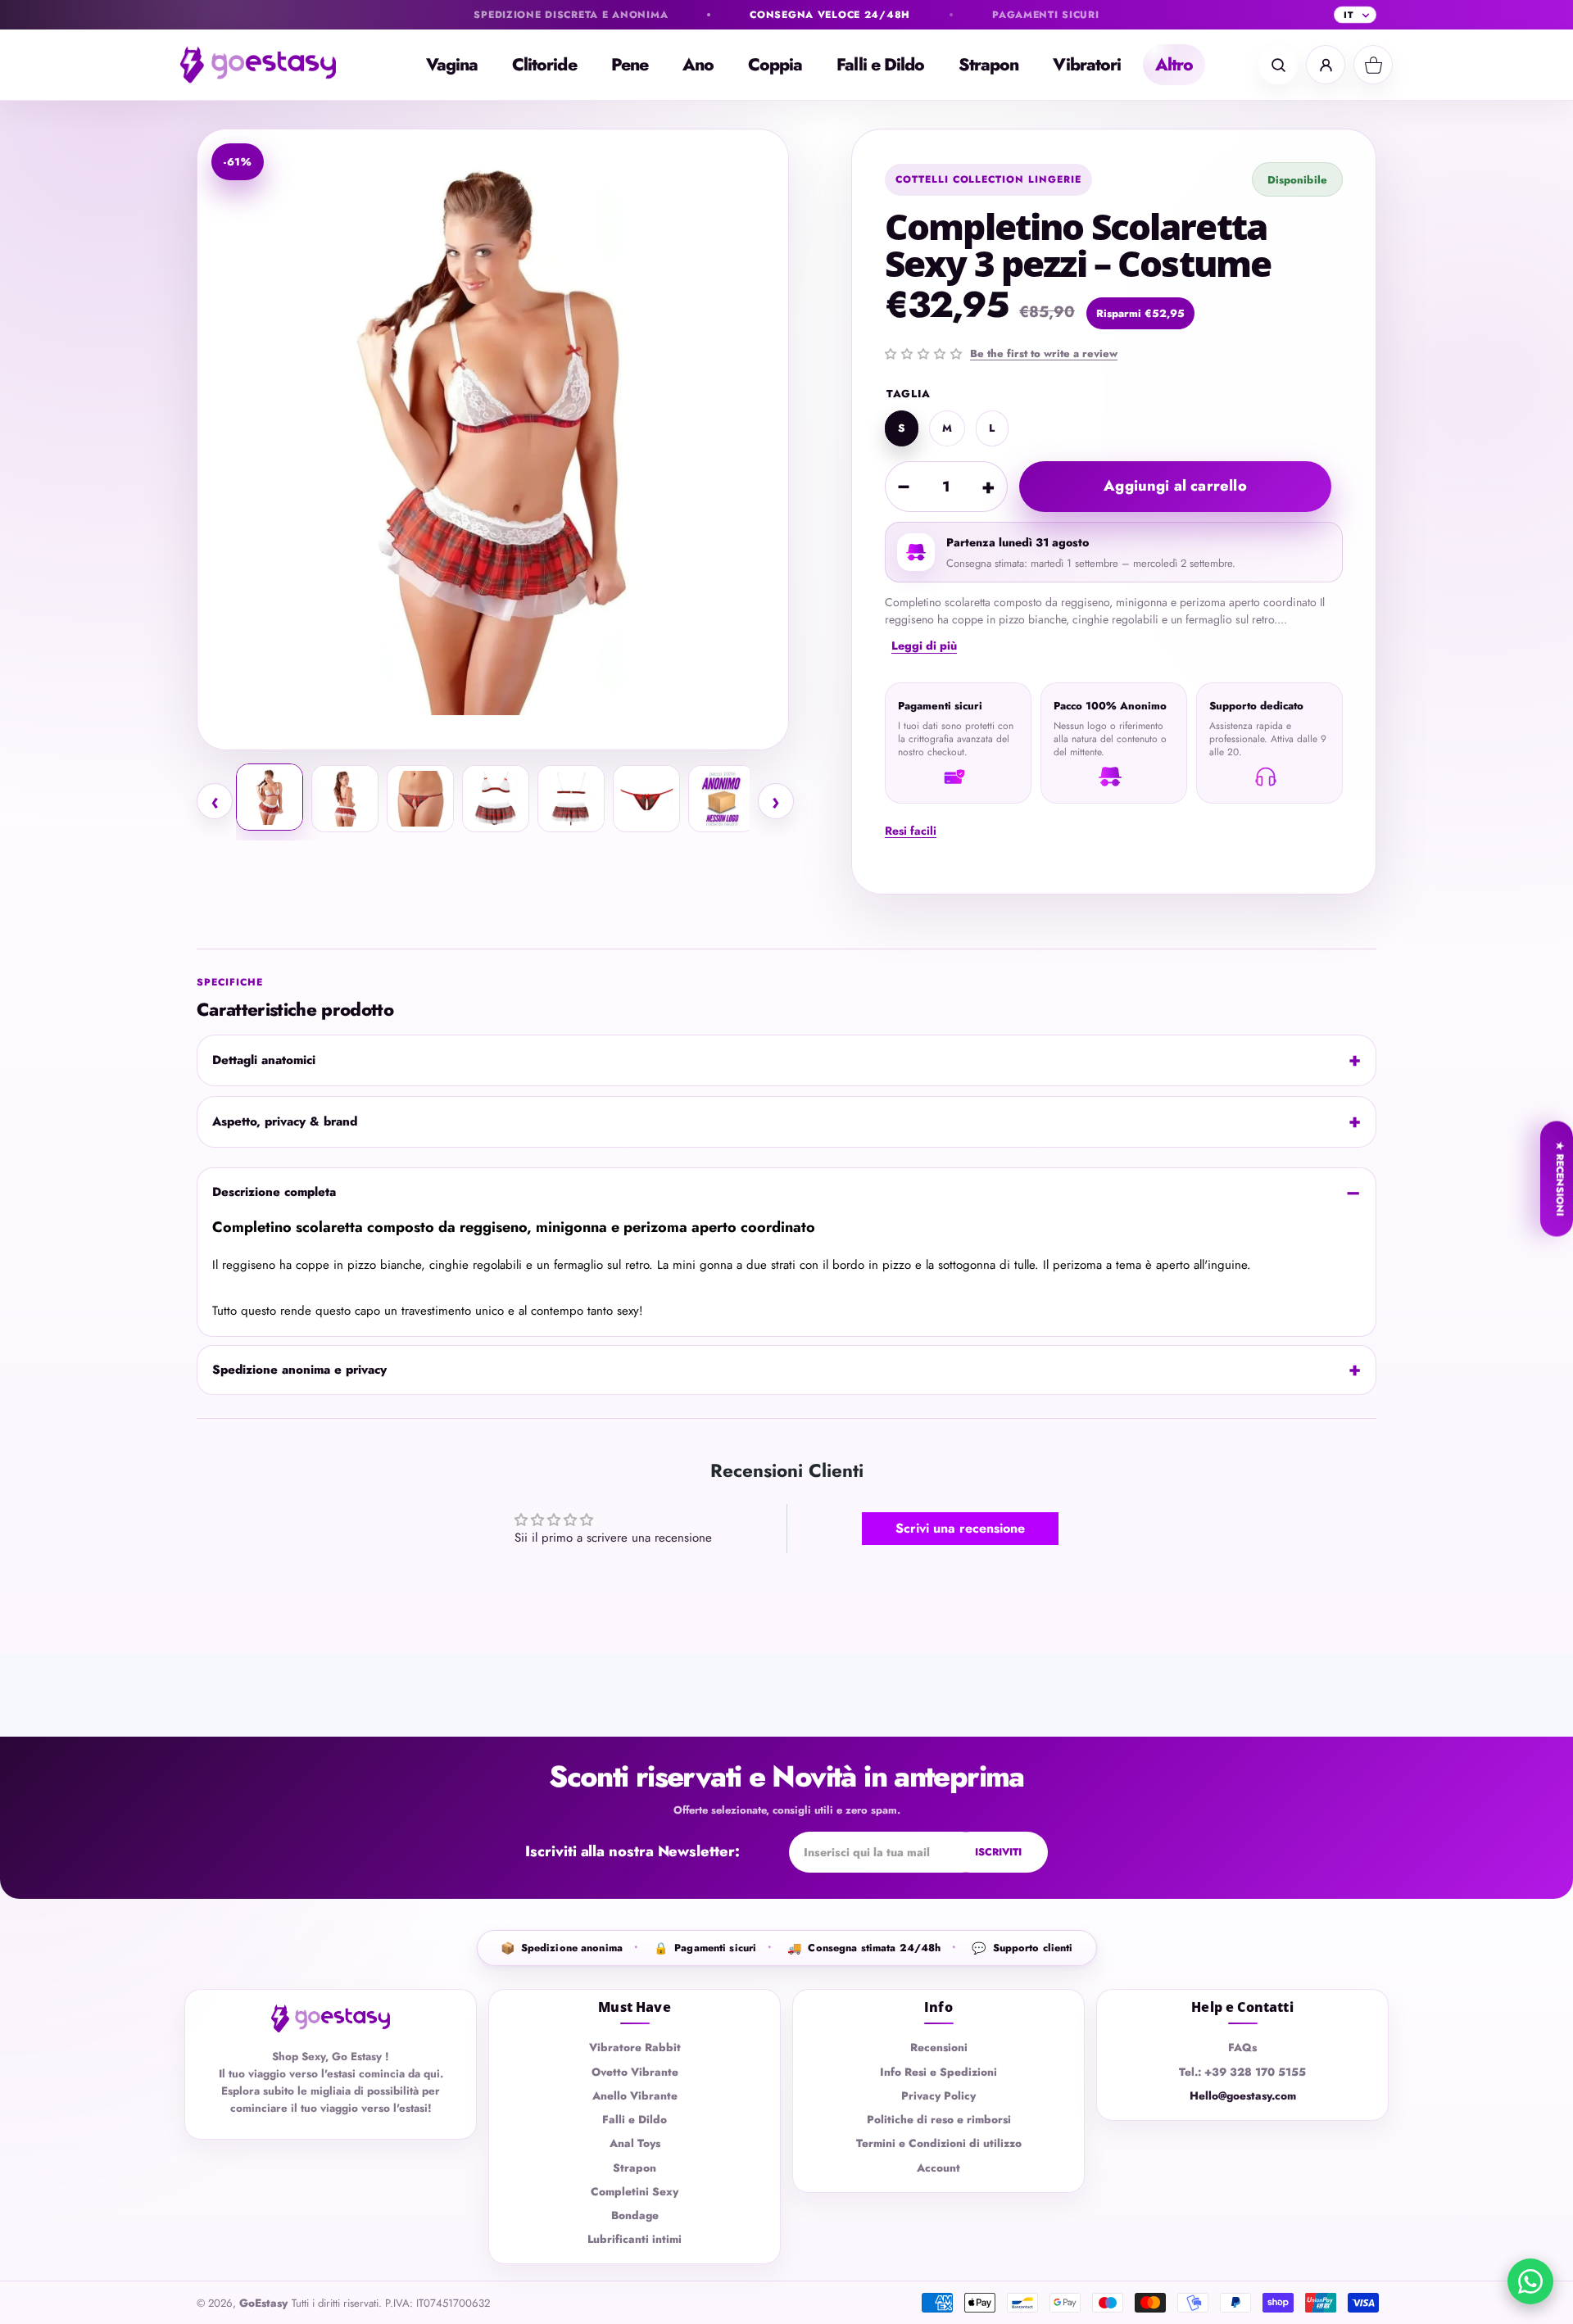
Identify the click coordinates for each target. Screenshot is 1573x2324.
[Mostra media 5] (571, 799)
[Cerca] (1278, 65)
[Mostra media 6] (646, 799)
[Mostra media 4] (496, 799)
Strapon (988, 65)
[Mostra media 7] (722, 799)
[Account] (1326, 65)
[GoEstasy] (270, 65)
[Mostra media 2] (345, 799)
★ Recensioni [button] (1560, 1178)
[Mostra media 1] (270, 797)
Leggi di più (924, 646)
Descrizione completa (274, 1192)
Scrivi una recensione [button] (960, 1528)
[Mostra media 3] (420, 799)
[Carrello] (1373, 65)
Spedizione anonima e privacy (299, 1370)
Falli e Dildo (880, 65)
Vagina (452, 65)
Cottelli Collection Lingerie (988, 179)
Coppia (775, 65)
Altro (1174, 65)
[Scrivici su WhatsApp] (1530, 2281)
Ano (698, 65)
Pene (630, 65)
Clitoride (544, 65)
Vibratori (1087, 65)
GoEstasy (263, 2303)
